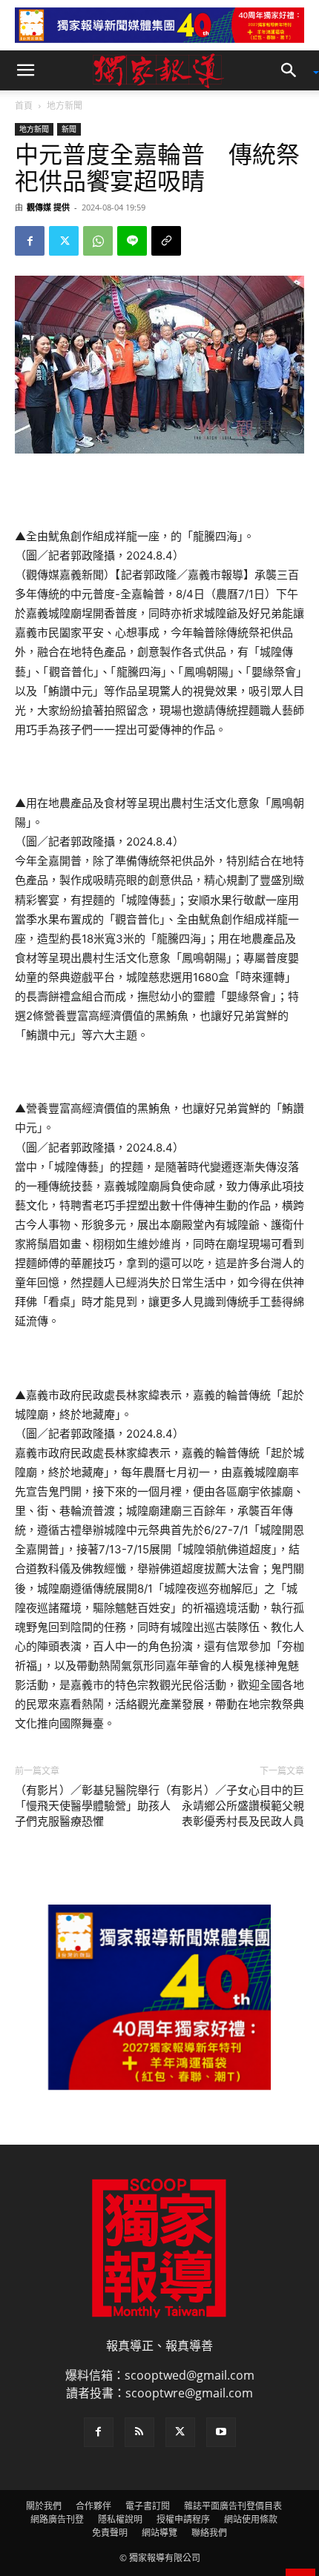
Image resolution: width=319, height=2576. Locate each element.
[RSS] (139, 2432)
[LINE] (132, 241)
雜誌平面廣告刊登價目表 (233, 2506)
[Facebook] (30, 241)
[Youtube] (221, 2432)
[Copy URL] (166, 241)
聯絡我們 (209, 2533)
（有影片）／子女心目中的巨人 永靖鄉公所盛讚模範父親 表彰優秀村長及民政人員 (232, 1806)
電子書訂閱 (148, 2506)
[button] (25, 70)
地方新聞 (65, 106)
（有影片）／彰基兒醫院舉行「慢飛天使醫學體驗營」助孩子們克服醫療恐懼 (87, 1806)
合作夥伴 (93, 2506)
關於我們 (44, 2506)
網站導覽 (159, 2533)
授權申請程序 (183, 2519)
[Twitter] (64, 241)
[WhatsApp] (98, 241)
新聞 (69, 129)
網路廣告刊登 (57, 2519)
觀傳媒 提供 (48, 207)
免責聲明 (110, 2533)
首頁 (24, 106)
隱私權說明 (120, 2519)
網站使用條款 (251, 2519)
